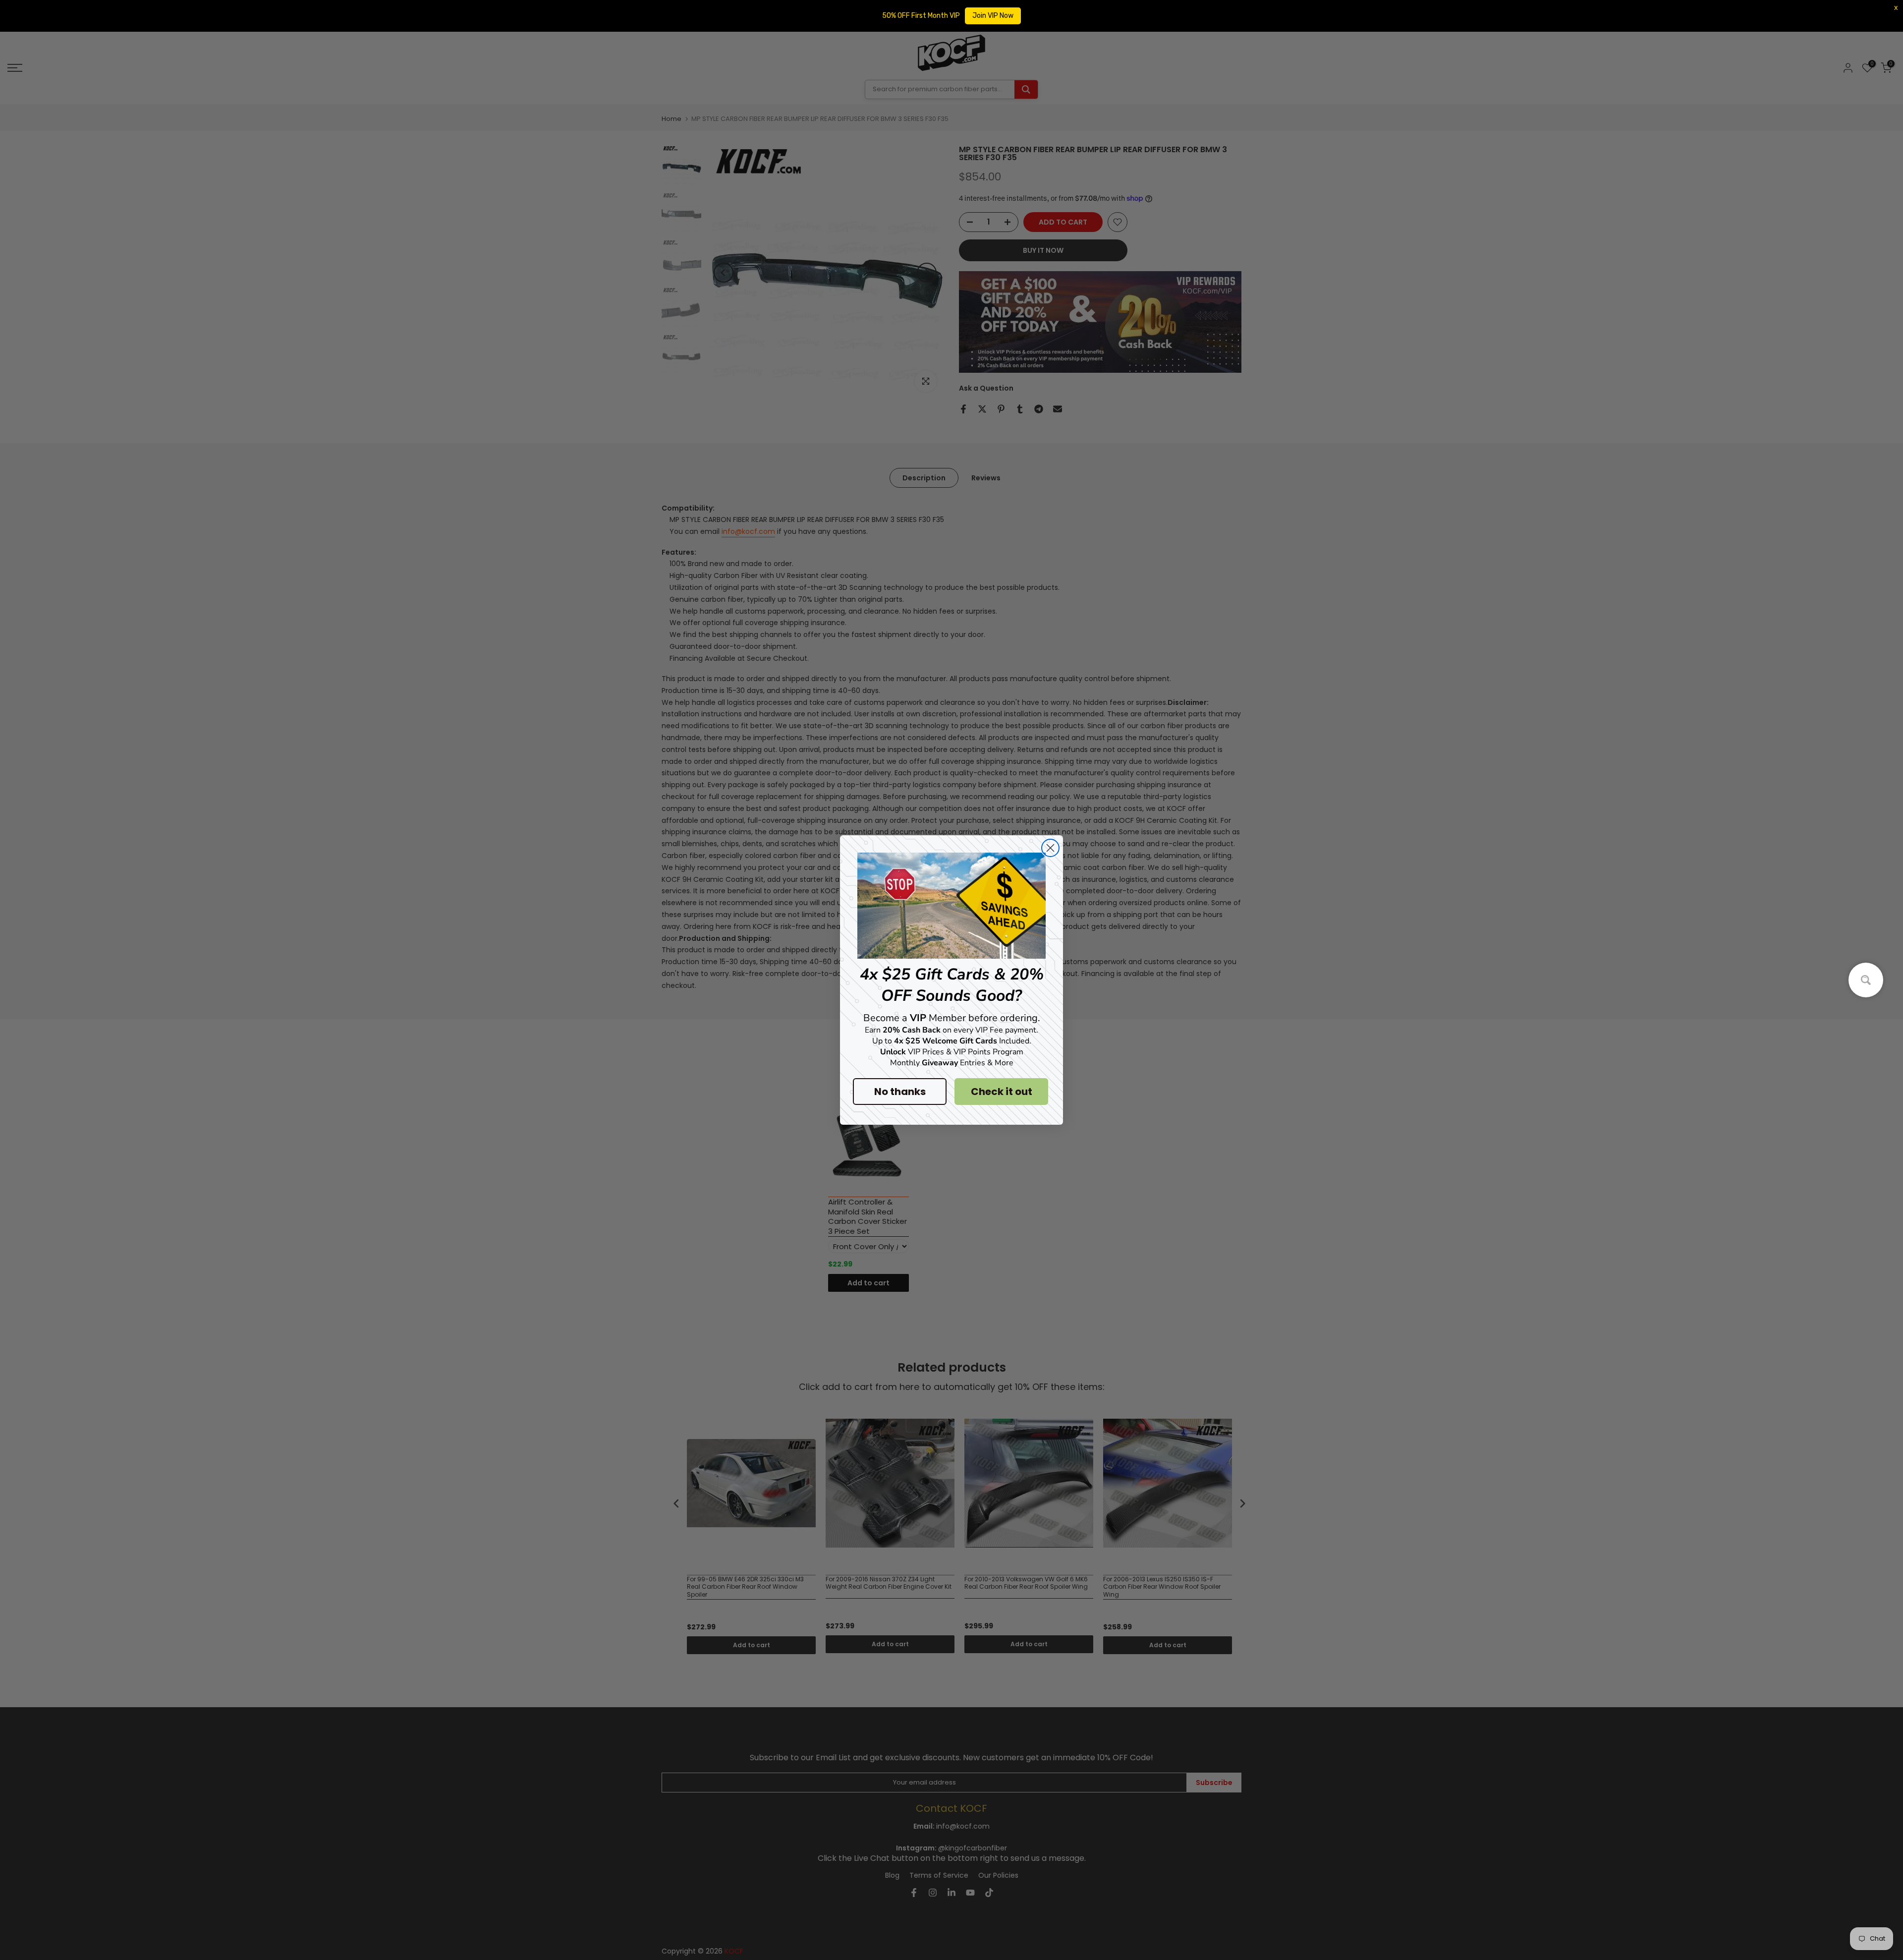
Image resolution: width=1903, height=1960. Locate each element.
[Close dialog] (1050, 848)
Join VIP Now (993, 16)
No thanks (900, 1092)
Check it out (1002, 1092)
